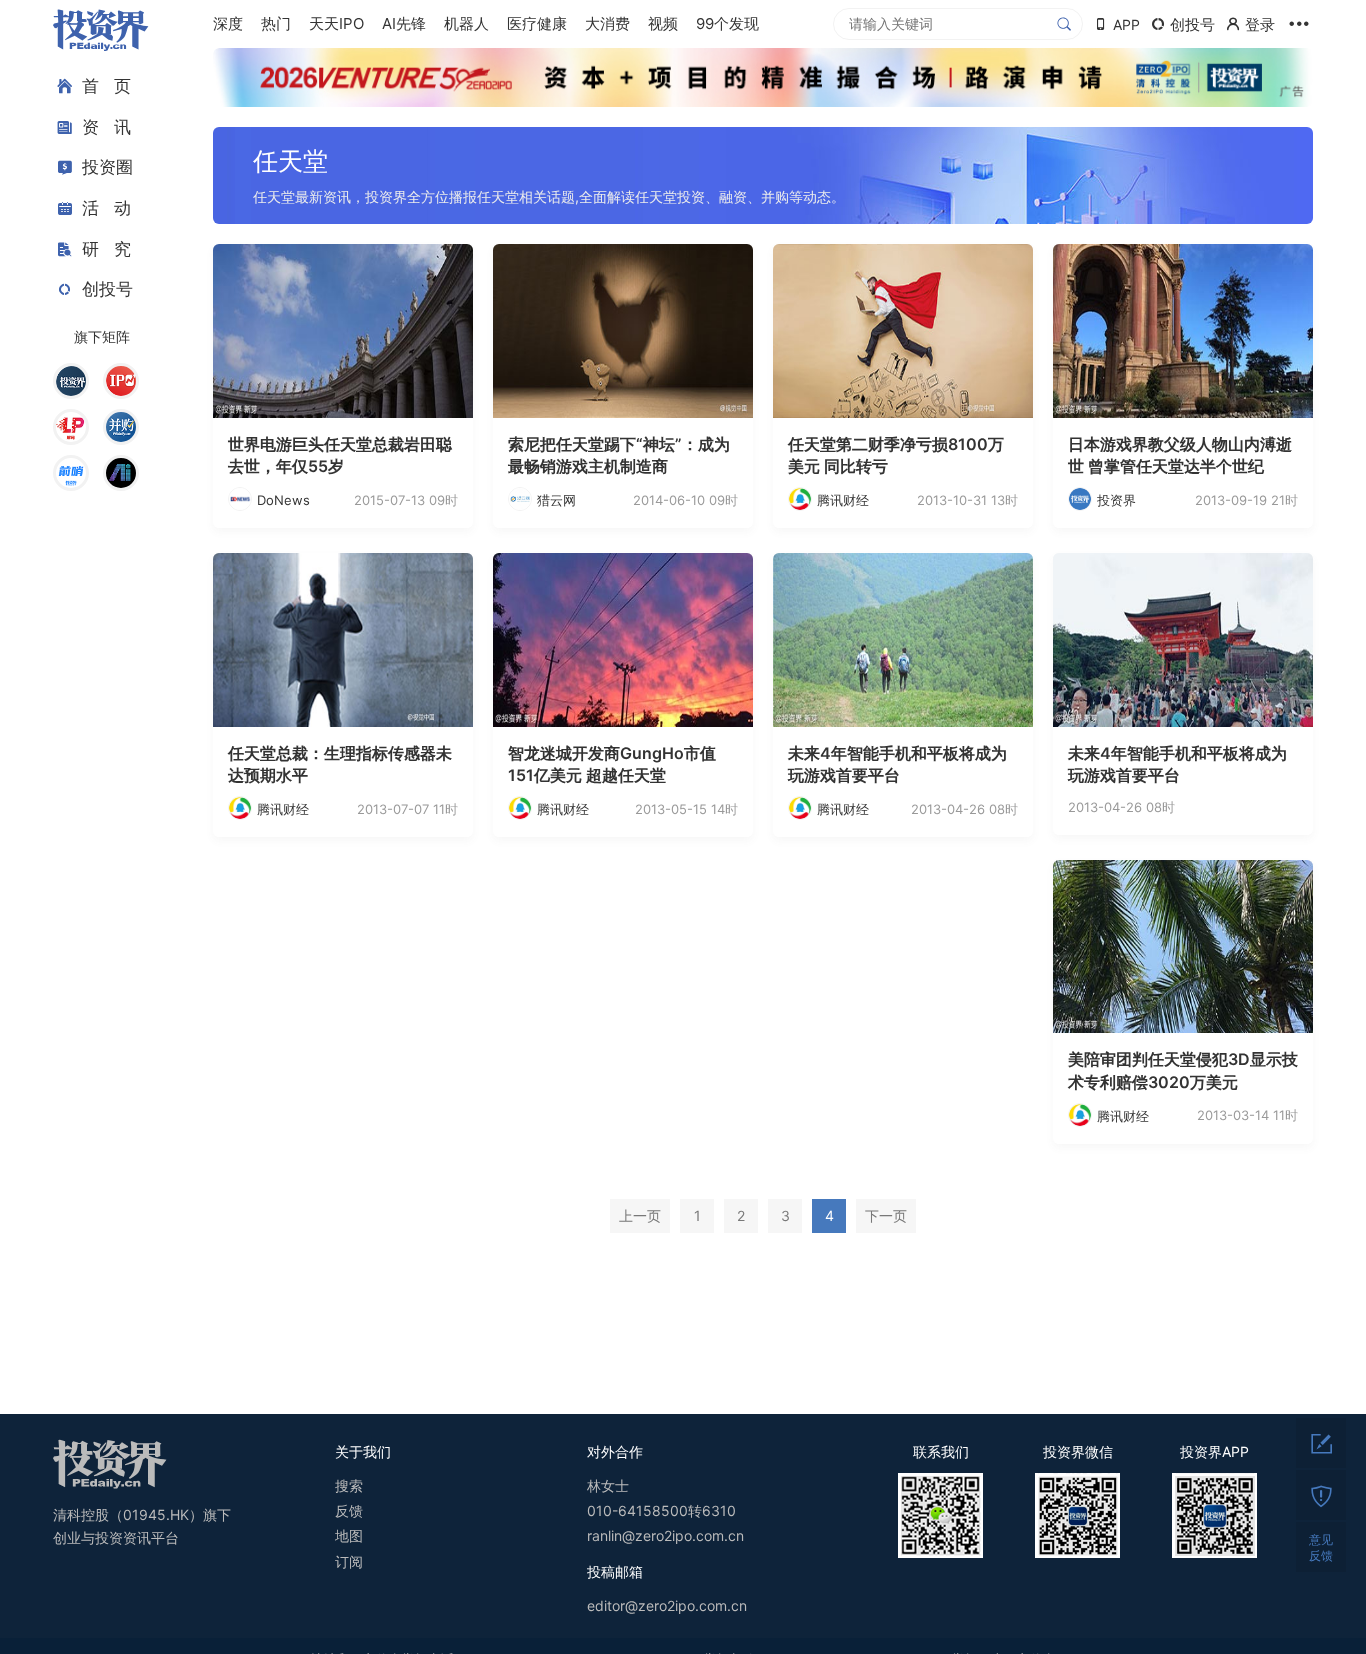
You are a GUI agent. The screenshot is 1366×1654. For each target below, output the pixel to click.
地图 (349, 1535)
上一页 (640, 1215)
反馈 (349, 1510)
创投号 (107, 289)
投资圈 (107, 167)
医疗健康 (537, 23)
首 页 (106, 86)
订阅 (349, 1561)
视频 (663, 23)
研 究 (106, 248)
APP (1126, 24)
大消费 (607, 23)
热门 (276, 23)
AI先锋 (404, 23)
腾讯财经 (843, 500)
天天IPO (336, 23)
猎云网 (556, 500)
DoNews (283, 500)
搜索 (349, 1485)
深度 (228, 23)
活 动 (106, 208)
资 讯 (106, 127)
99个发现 (727, 23)
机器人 (466, 23)
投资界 (1116, 500)
